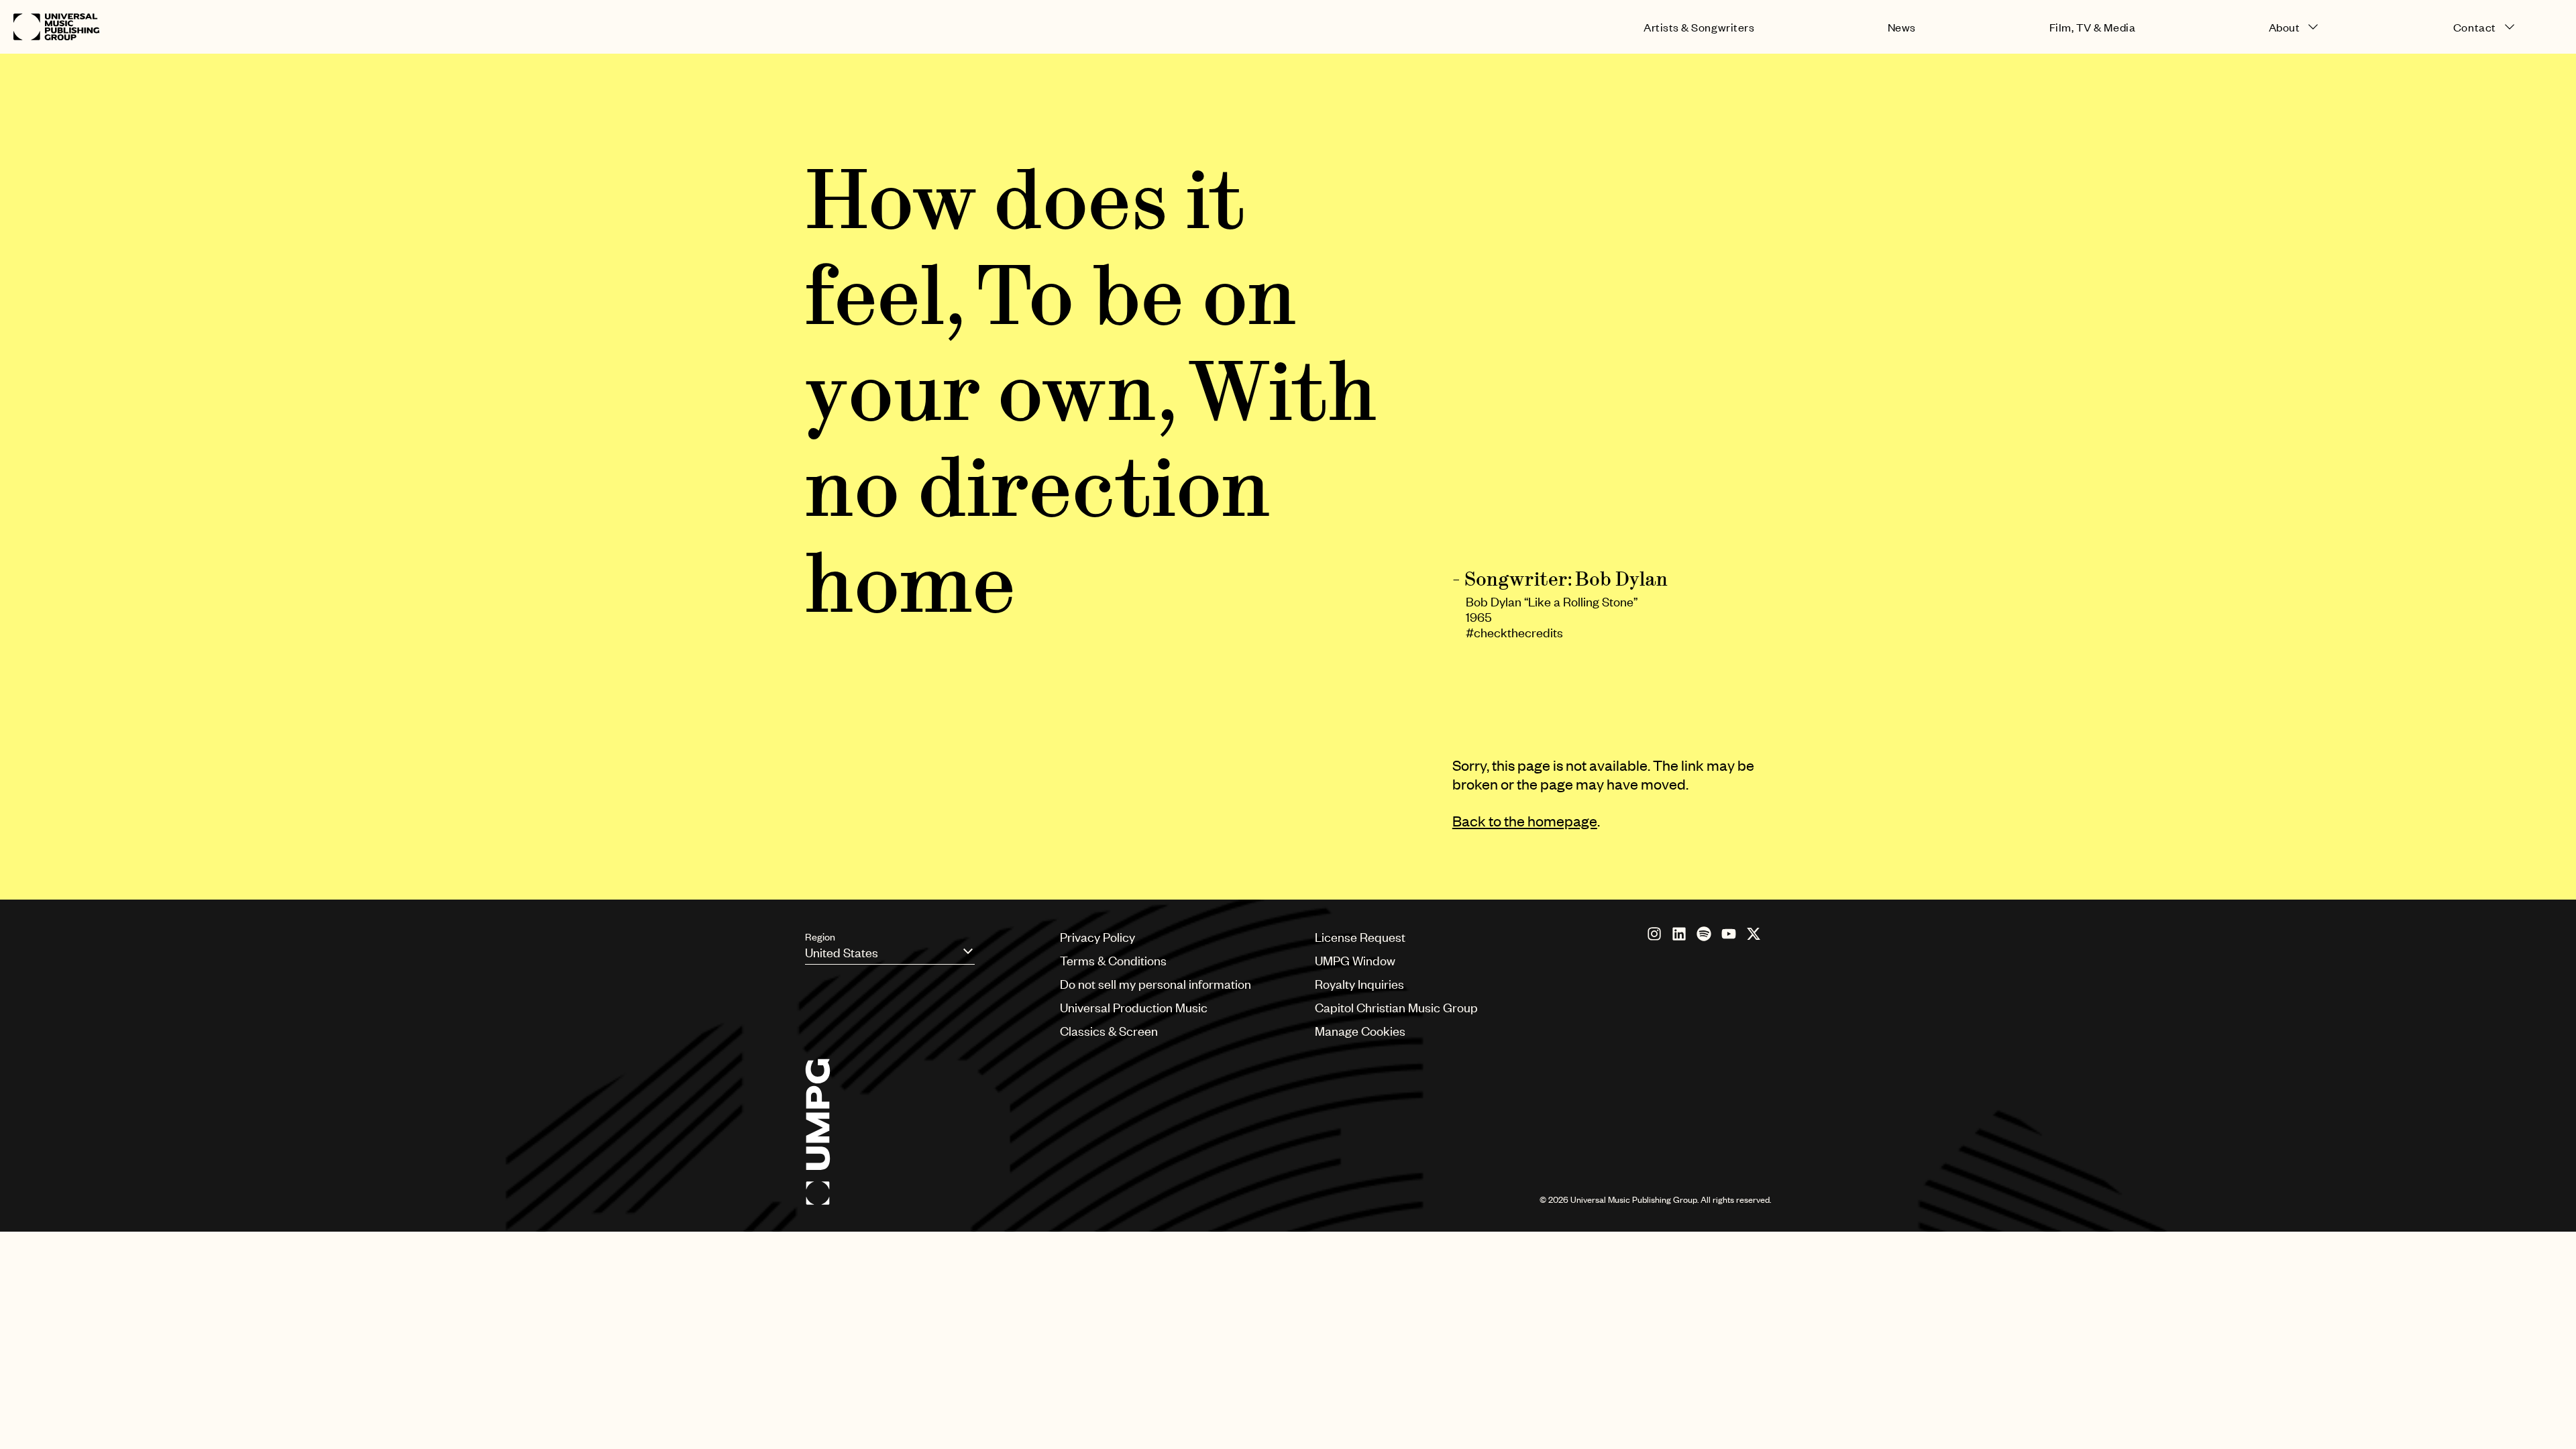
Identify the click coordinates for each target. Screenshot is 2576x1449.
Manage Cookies (1360, 1031)
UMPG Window (1355, 960)
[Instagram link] (1654, 934)
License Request (1360, 937)
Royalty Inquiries (1359, 984)
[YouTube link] (1729, 934)
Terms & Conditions (1113, 960)
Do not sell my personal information (1156, 984)
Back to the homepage (1525, 821)
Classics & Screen (1109, 1031)
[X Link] (1754, 934)
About (2285, 27)
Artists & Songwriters (1699, 27)
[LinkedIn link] (1679, 934)
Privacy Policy (1097, 937)
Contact (2475, 27)
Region (820, 936)
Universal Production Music (1134, 1007)
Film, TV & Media (2093, 27)
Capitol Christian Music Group (1396, 1007)
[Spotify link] (1704, 934)
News (1902, 27)
